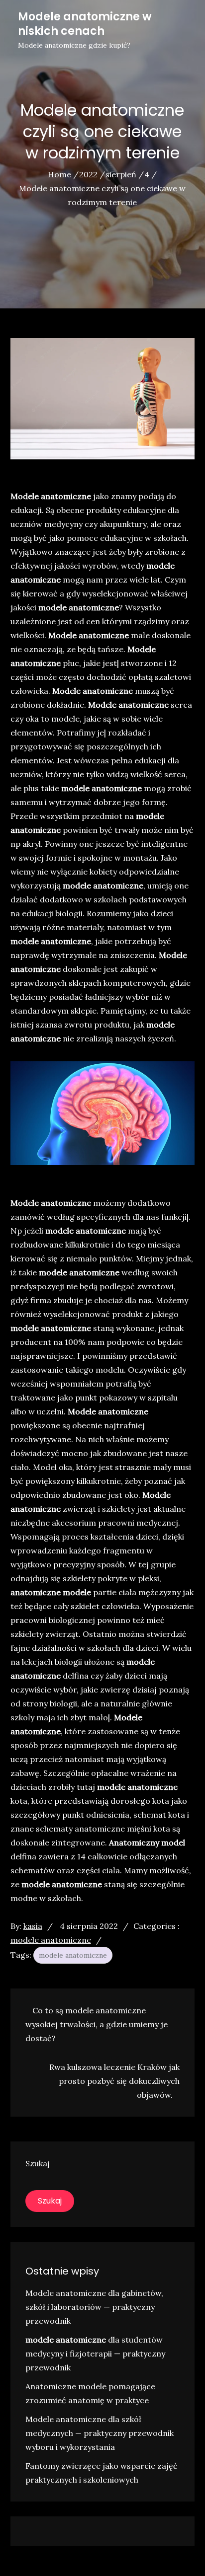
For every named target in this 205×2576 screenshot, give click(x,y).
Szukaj (38, 2163)
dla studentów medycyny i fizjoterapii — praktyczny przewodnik (95, 2354)
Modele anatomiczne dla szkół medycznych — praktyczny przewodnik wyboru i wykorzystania (100, 2433)
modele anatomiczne (51, 1940)
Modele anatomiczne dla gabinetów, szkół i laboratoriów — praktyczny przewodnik (94, 2307)
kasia (33, 1926)
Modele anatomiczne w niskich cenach (85, 24)
